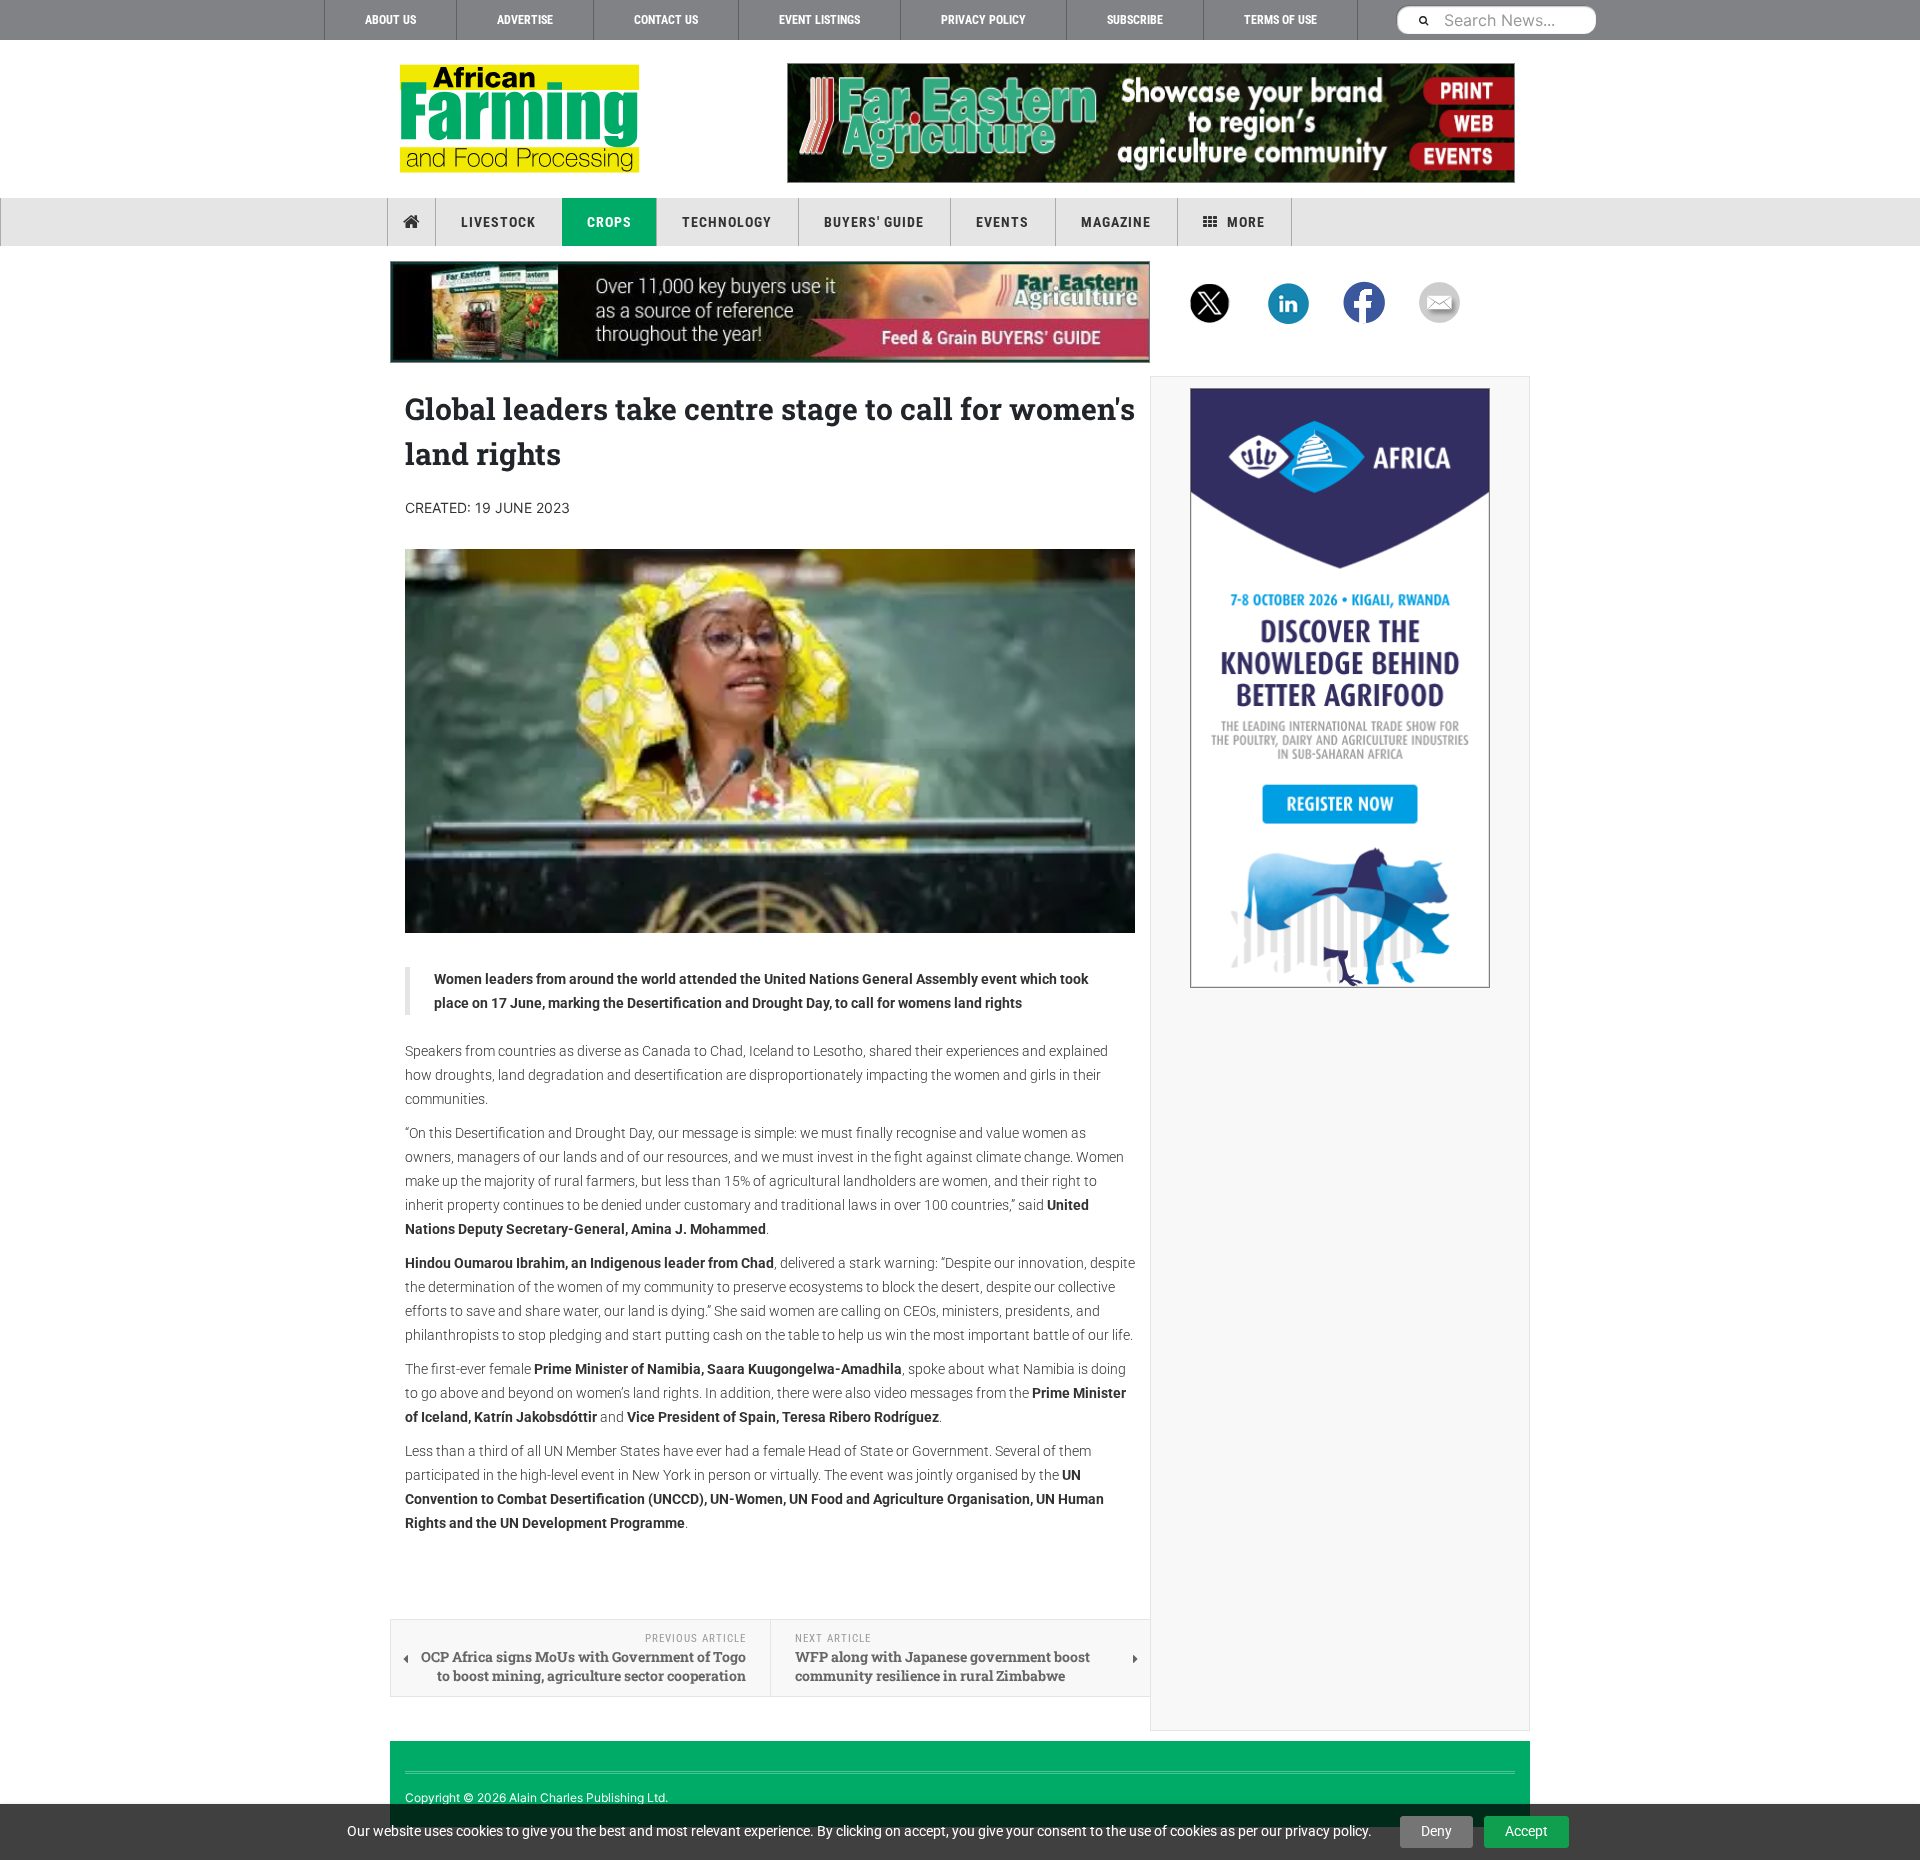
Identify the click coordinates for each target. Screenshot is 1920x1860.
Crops (609, 222)
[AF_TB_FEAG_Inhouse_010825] (1150, 123)
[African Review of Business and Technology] (522, 120)
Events (1002, 222)
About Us (390, 20)
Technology (727, 222)
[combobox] (1496, 19)
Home (413, 222)
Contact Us (666, 20)
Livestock (498, 222)
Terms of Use (1280, 20)
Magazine (1116, 222)
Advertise (525, 20)
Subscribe (1135, 20)
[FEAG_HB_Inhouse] (770, 312)
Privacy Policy (983, 20)
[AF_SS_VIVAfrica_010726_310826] (1340, 688)
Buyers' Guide (874, 222)
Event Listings (819, 20)
